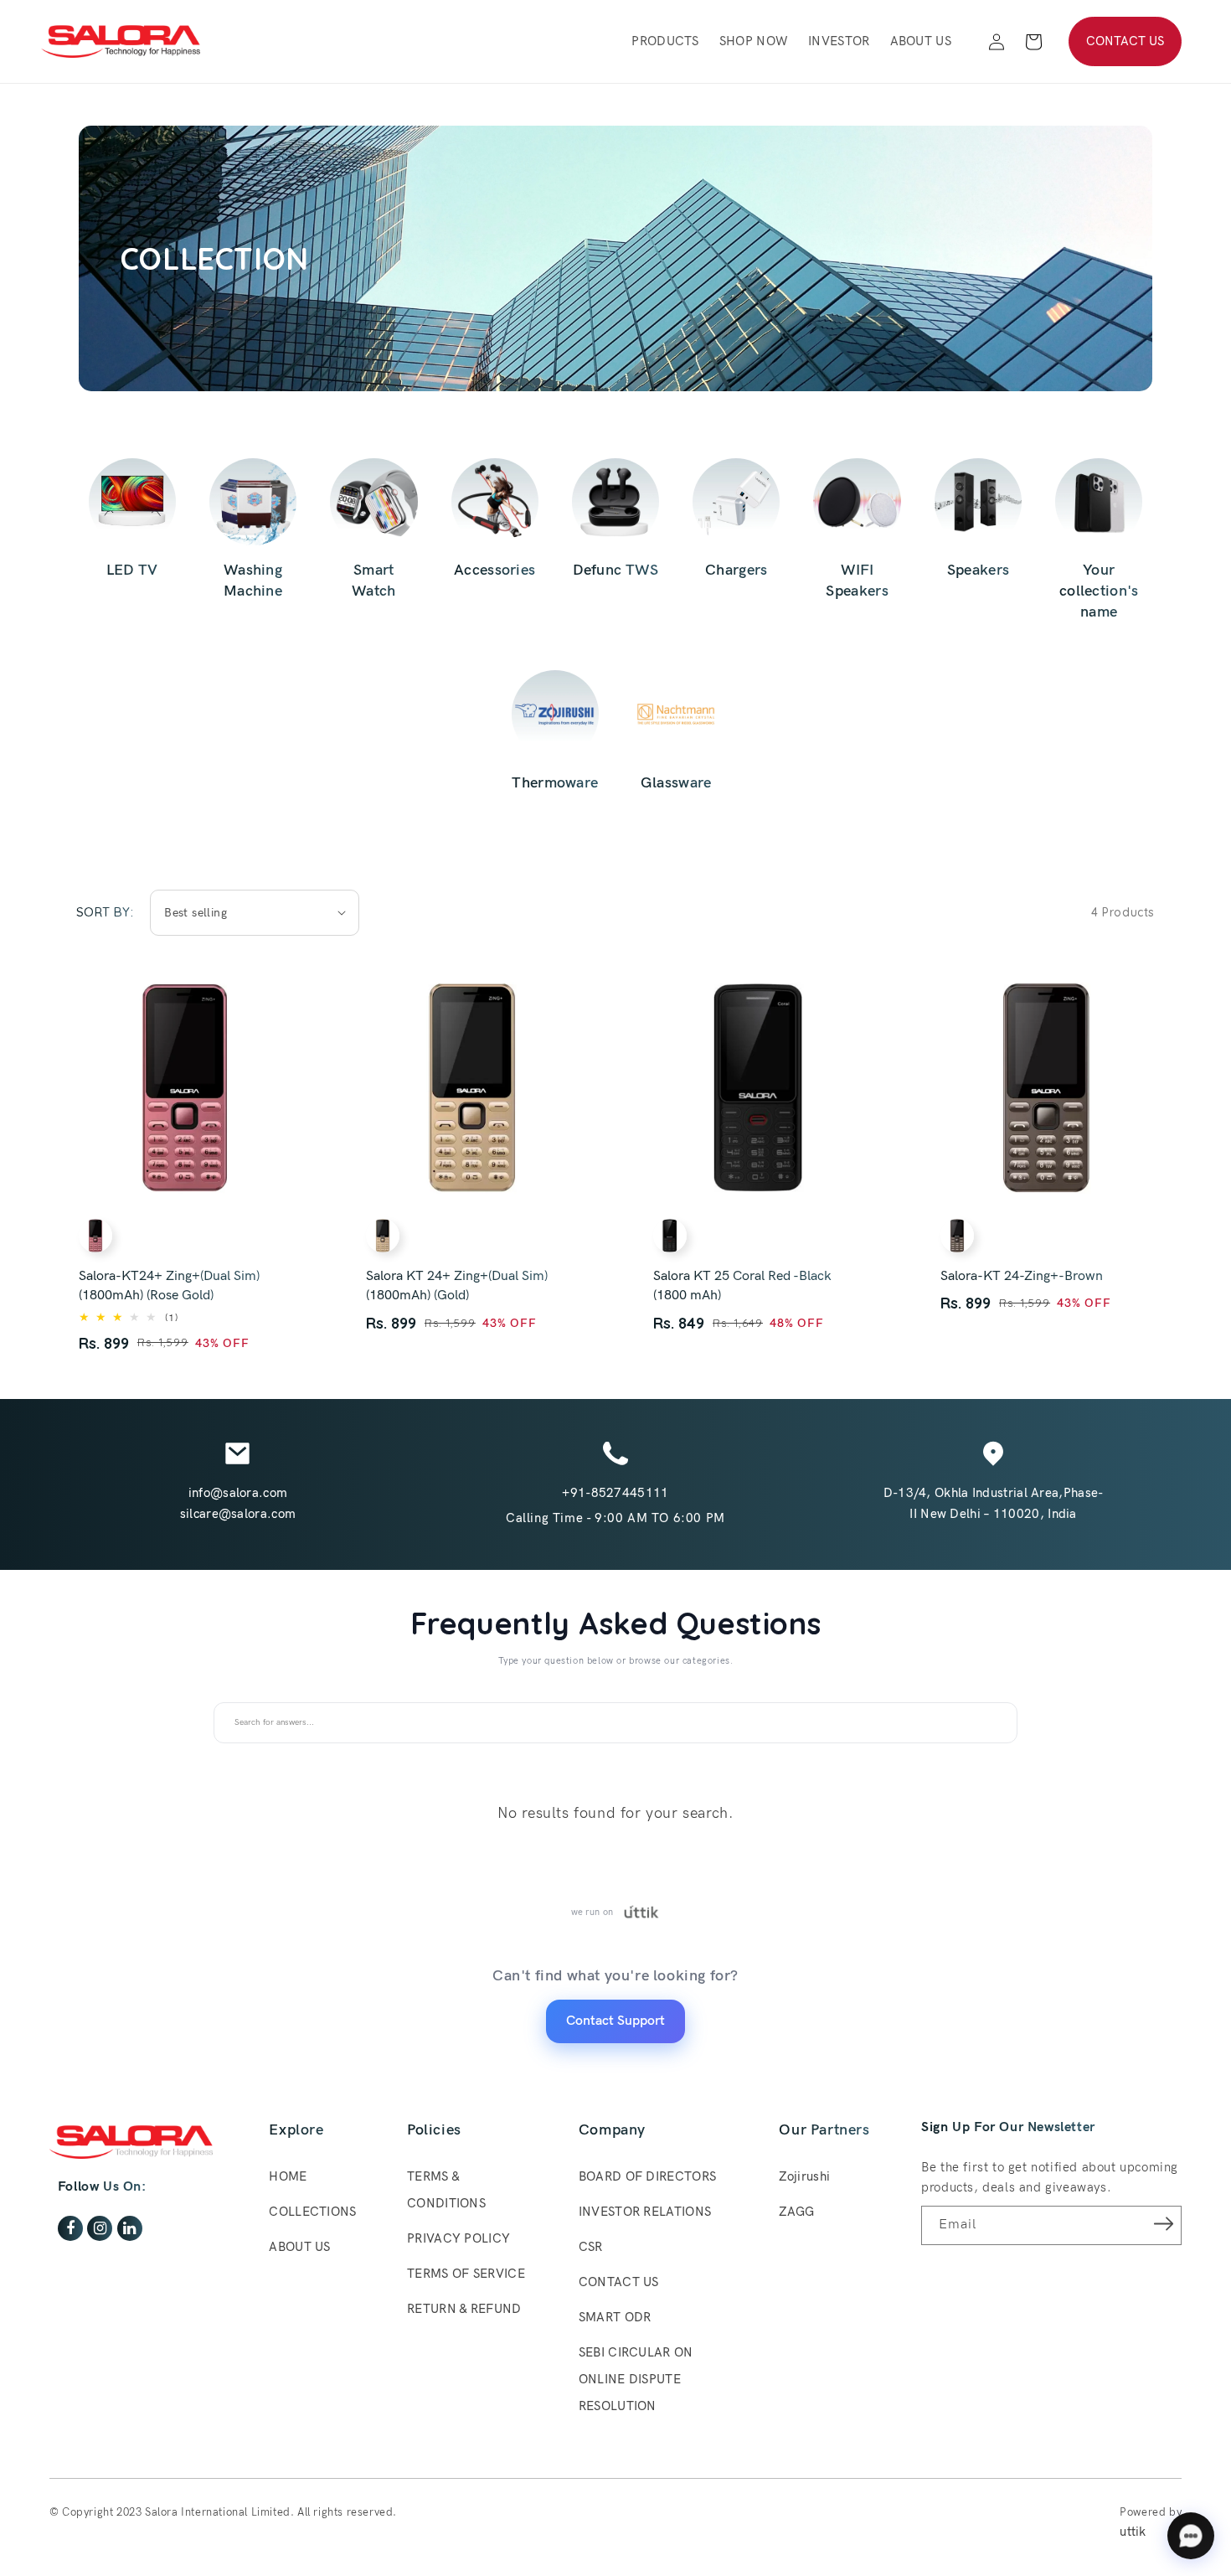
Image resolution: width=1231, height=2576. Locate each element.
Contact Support (615, 2021)
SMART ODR (615, 2317)
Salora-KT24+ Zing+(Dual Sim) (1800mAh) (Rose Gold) (169, 1286)
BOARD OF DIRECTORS (647, 2176)
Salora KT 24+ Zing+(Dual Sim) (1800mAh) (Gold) (457, 1286)
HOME (288, 2176)
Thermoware (555, 783)
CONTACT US (1125, 41)
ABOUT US (299, 2247)
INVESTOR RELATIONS (645, 2212)
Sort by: (105, 912)
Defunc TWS (616, 570)
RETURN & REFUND (464, 2309)
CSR (591, 2247)
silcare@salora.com (238, 1514)
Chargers (736, 570)
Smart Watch (374, 581)
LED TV (132, 570)
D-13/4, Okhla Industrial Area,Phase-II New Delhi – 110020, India (994, 1503)
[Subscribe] (1163, 2224)
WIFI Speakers (857, 581)
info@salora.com (238, 1493)
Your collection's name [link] (1099, 591)
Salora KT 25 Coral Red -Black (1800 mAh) (742, 1286)
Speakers (978, 570)
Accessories (494, 570)
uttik (1133, 2532)
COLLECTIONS (312, 2212)
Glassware (676, 783)
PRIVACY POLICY (458, 2238)
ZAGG (796, 2212)
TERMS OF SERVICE (466, 2274)
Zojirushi (804, 2176)
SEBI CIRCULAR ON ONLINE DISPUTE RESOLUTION (636, 2379)
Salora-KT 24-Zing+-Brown (1022, 1276)
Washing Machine (253, 581)
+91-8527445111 (615, 1493)
